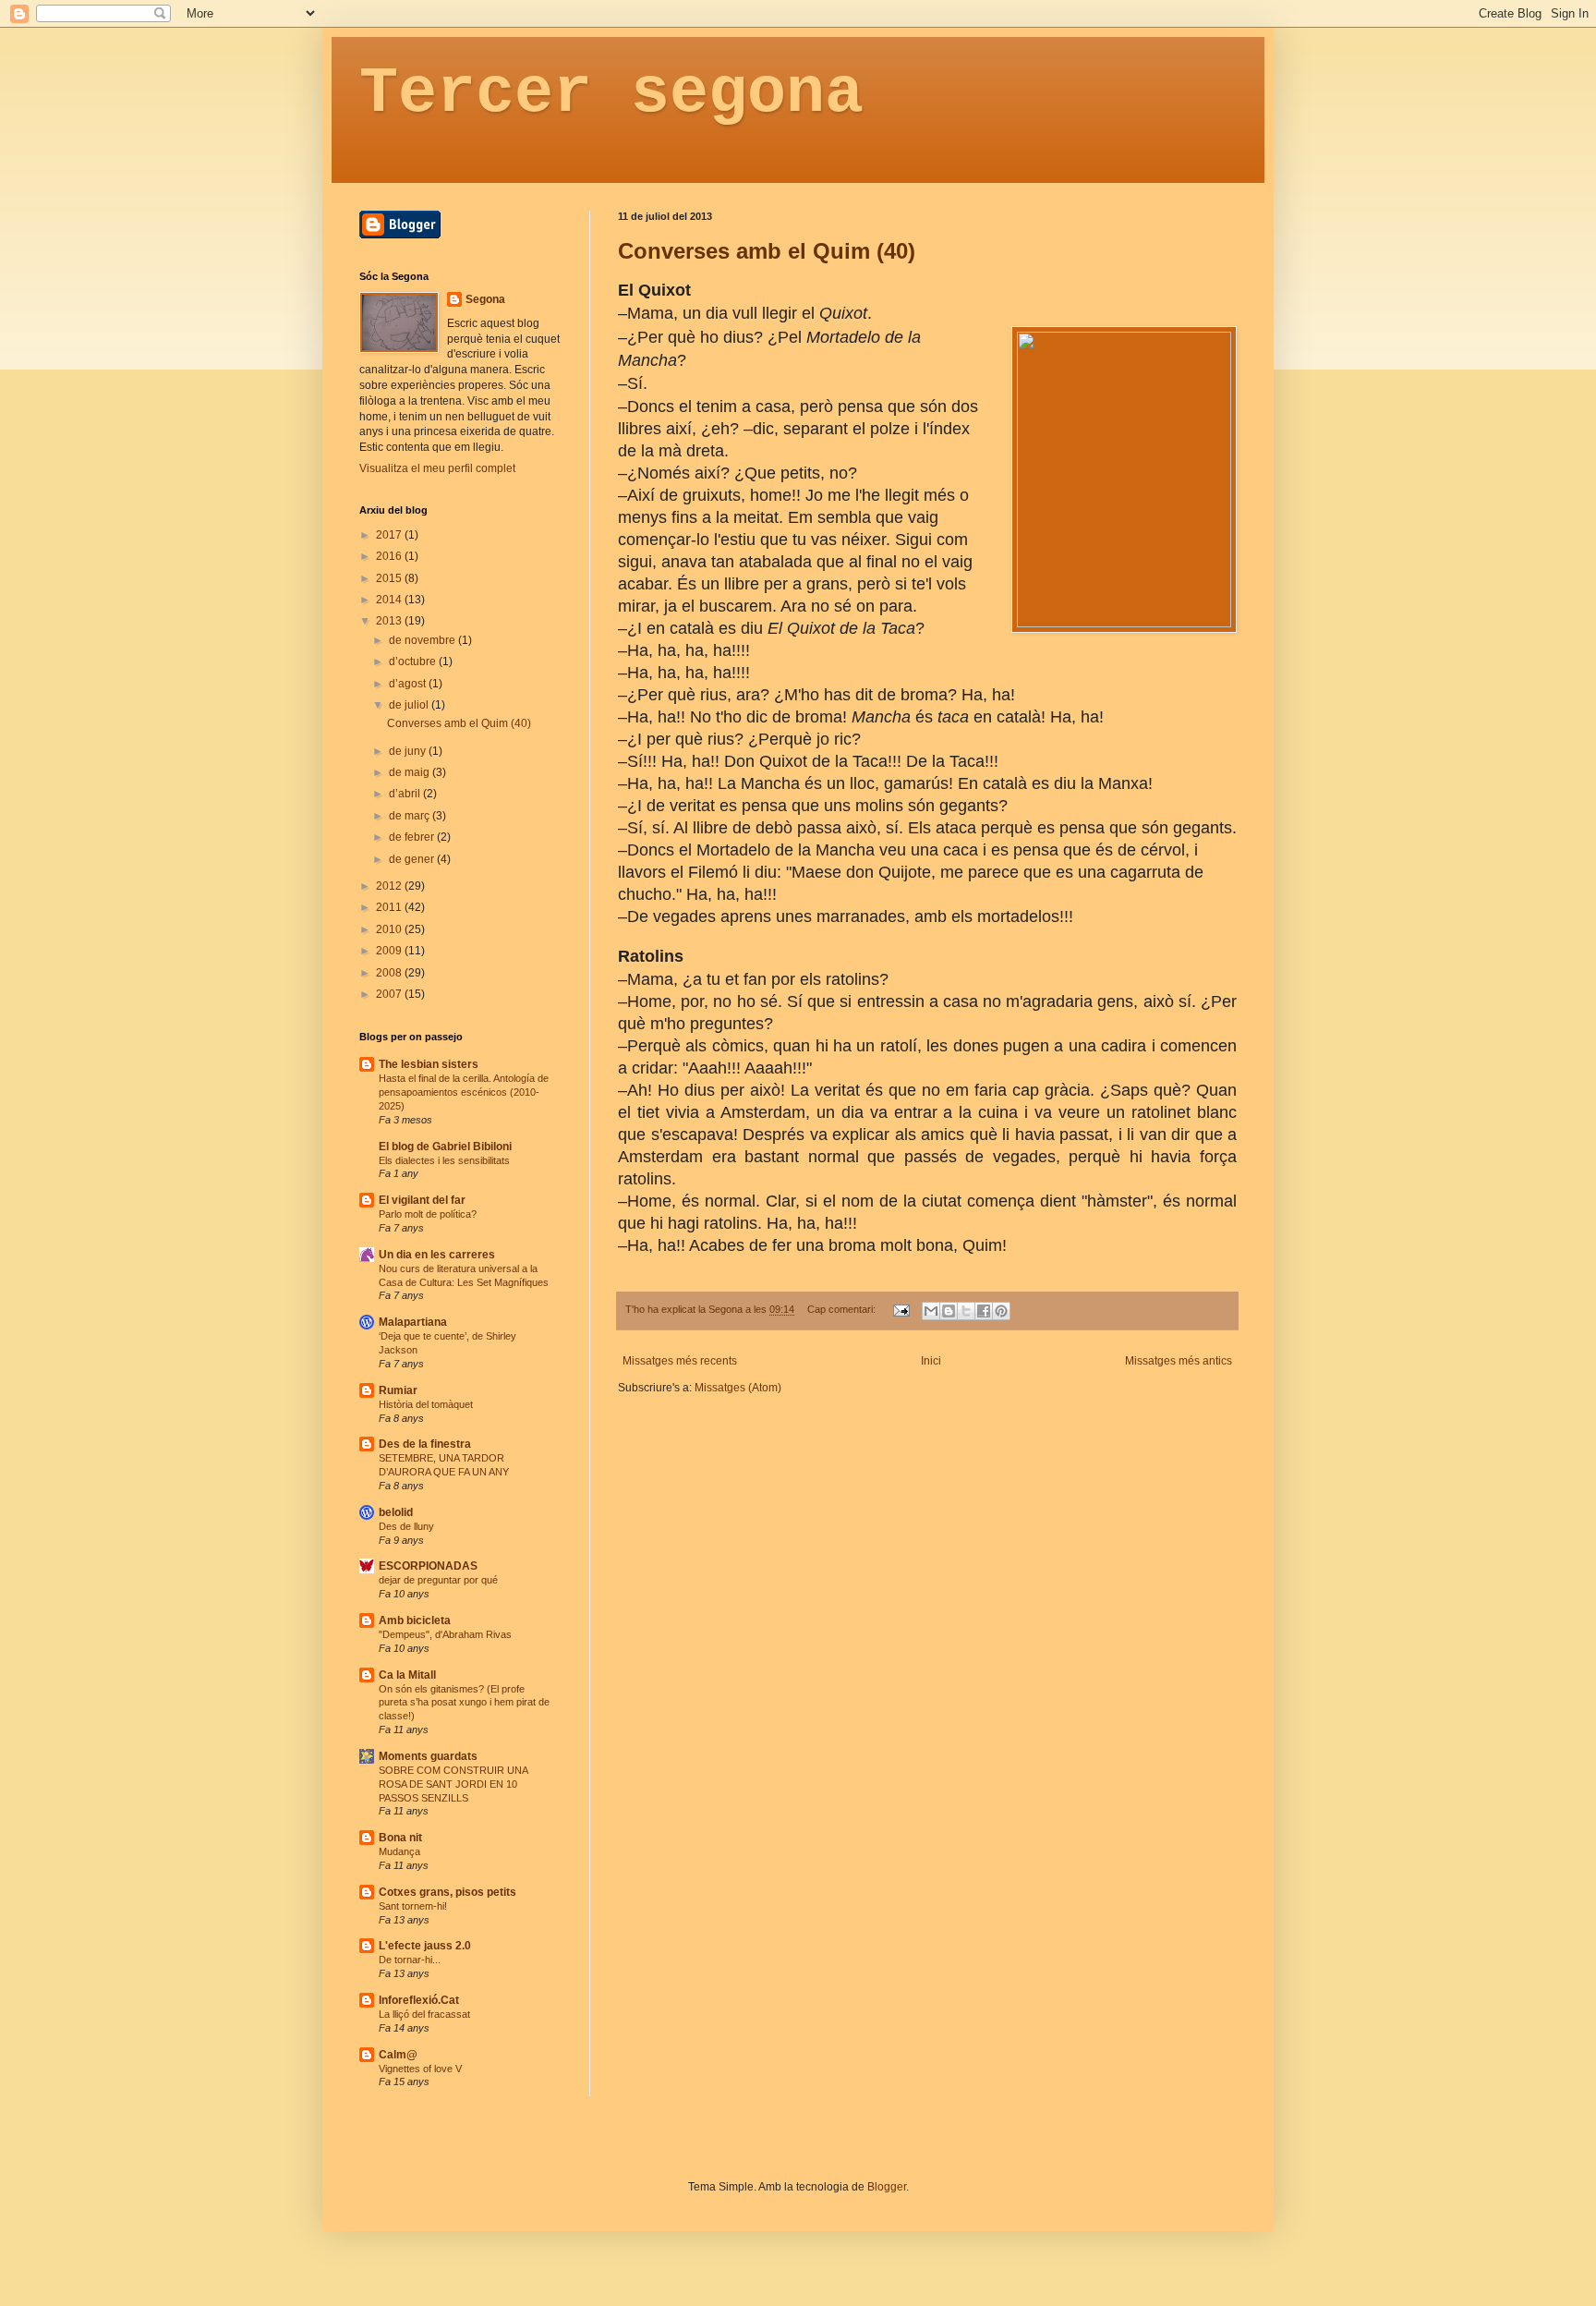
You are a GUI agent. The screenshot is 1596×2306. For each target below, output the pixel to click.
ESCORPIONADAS (428, 1566)
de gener (413, 859)
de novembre (423, 640)
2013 (390, 621)
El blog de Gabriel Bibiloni (445, 1147)
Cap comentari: (843, 1309)
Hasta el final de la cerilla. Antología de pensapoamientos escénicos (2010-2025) (464, 1092)
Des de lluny (406, 1526)
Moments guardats (428, 1756)
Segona (485, 299)
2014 (390, 600)
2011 (390, 907)
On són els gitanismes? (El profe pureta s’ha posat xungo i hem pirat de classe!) (464, 1703)
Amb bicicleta (415, 1620)
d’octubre (414, 661)
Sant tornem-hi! (413, 1906)
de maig (411, 772)
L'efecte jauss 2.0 (425, 1946)
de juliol (410, 705)
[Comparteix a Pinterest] (1001, 1311)
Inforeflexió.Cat (419, 2000)
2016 (390, 556)
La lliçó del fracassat (424, 2014)
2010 (390, 929)
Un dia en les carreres (437, 1255)
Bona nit (400, 1838)
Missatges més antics (1179, 1361)
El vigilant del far (422, 1200)
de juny (409, 751)
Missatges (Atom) (738, 1388)
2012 (390, 886)
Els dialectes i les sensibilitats (444, 1160)
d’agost (409, 684)
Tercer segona (611, 94)
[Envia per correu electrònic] (931, 1311)
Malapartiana (413, 1322)
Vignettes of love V (420, 2069)
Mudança (399, 1851)
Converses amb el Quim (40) (767, 251)
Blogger (887, 2187)
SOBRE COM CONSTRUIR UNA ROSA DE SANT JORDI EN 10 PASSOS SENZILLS (453, 1784)
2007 (390, 994)
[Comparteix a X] (966, 1311)
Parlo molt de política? (428, 1214)
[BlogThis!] (949, 1311)
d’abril (406, 794)
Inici (931, 1361)
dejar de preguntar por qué (438, 1580)
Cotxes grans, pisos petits (447, 1892)
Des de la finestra (425, 1444)
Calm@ (398, 2055)
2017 (390, 535)
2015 (390, 578)
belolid (396, 1512)
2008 (390, 973)
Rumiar (398, 1390)
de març (411, 816)
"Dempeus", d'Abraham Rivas (445, 1634)
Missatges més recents (680, 1361)
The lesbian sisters (429, 1064)
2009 (390, 951)
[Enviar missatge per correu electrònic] (901, 1309)
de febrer (413, 837)
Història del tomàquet (426, 1404)
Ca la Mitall (407, 1675)
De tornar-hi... (410, 1960)
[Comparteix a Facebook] (984, 1311)
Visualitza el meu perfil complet (437, 468)
